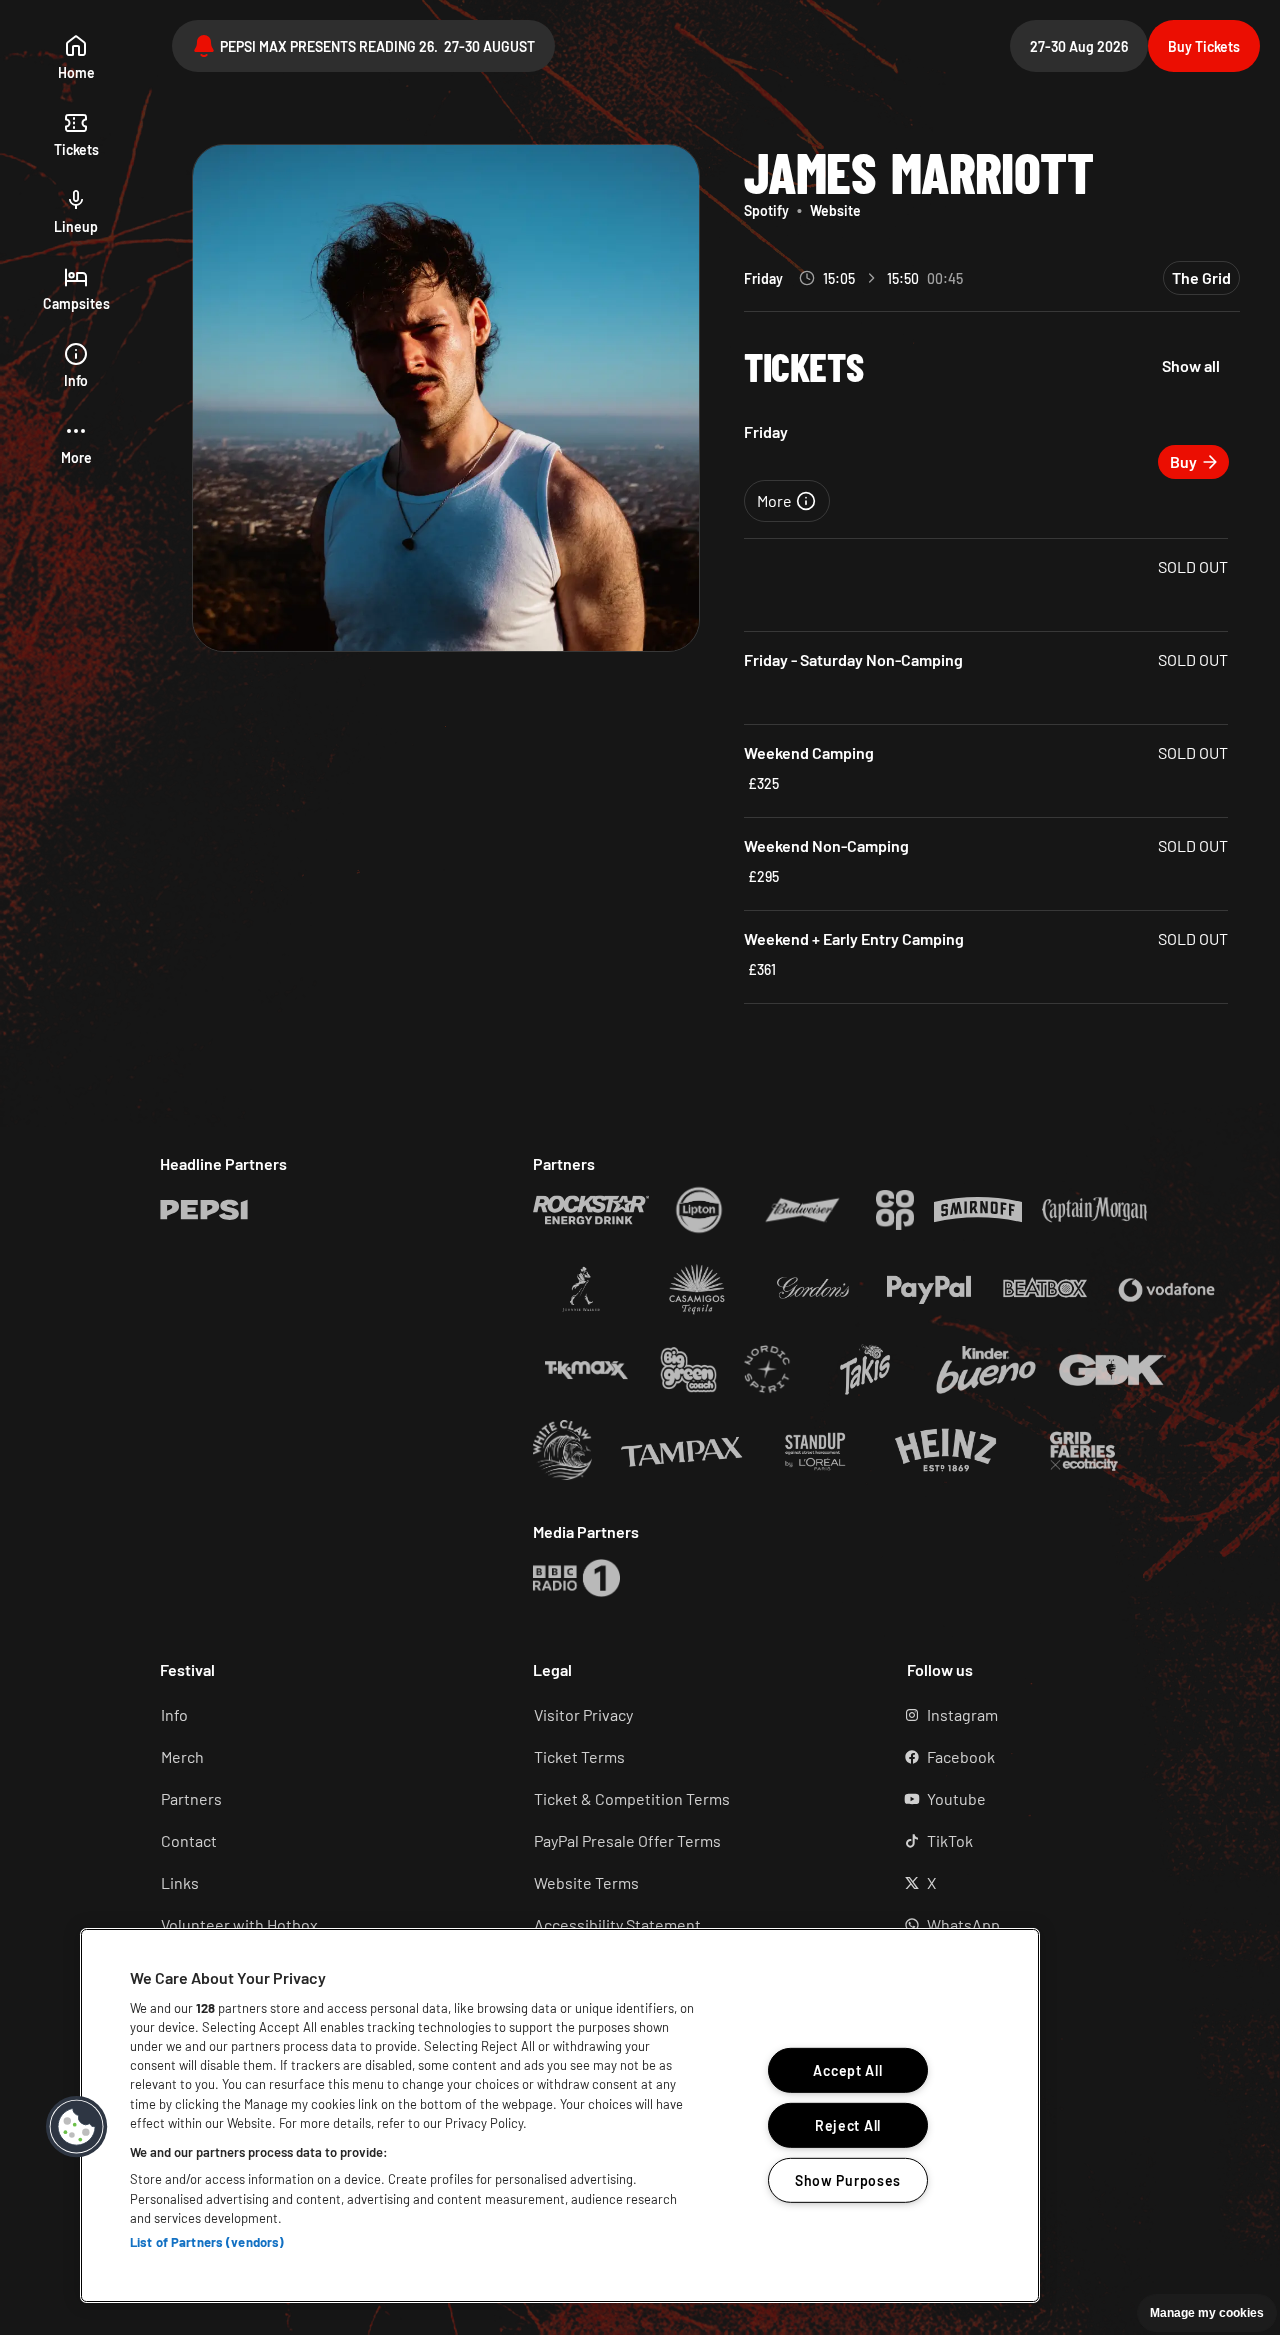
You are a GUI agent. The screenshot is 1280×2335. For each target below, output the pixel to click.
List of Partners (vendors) (207, 2242)
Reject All (848, 2125)
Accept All (847, 2070)
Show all (1191, 365)
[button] (76, 443)
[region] (560, 2115)
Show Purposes (848, 2180)
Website (835, 210)
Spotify (766, 210)
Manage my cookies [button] (1207, 2313)
